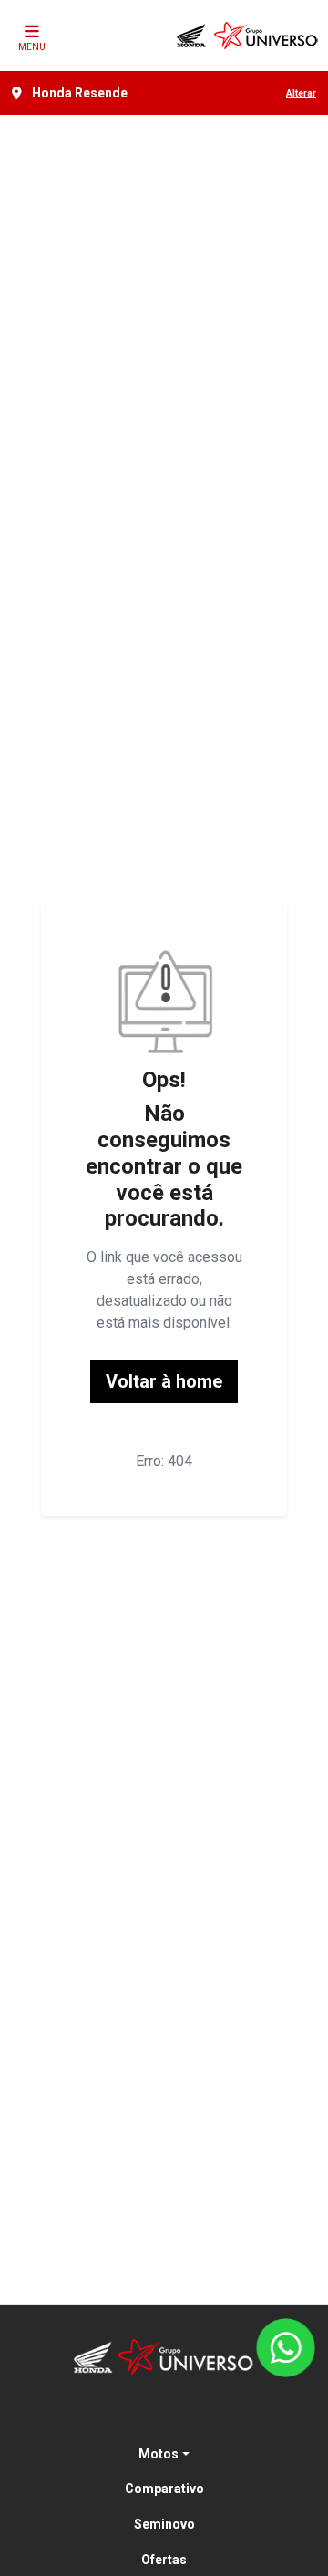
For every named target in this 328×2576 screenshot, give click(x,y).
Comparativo (164, 2489)
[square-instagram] (186, 2415)
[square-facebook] (142, 2415)
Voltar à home (164, 1381)
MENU (32, 47)
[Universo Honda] (248, 36)
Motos (159, 2454)
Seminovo (164, 2524)
